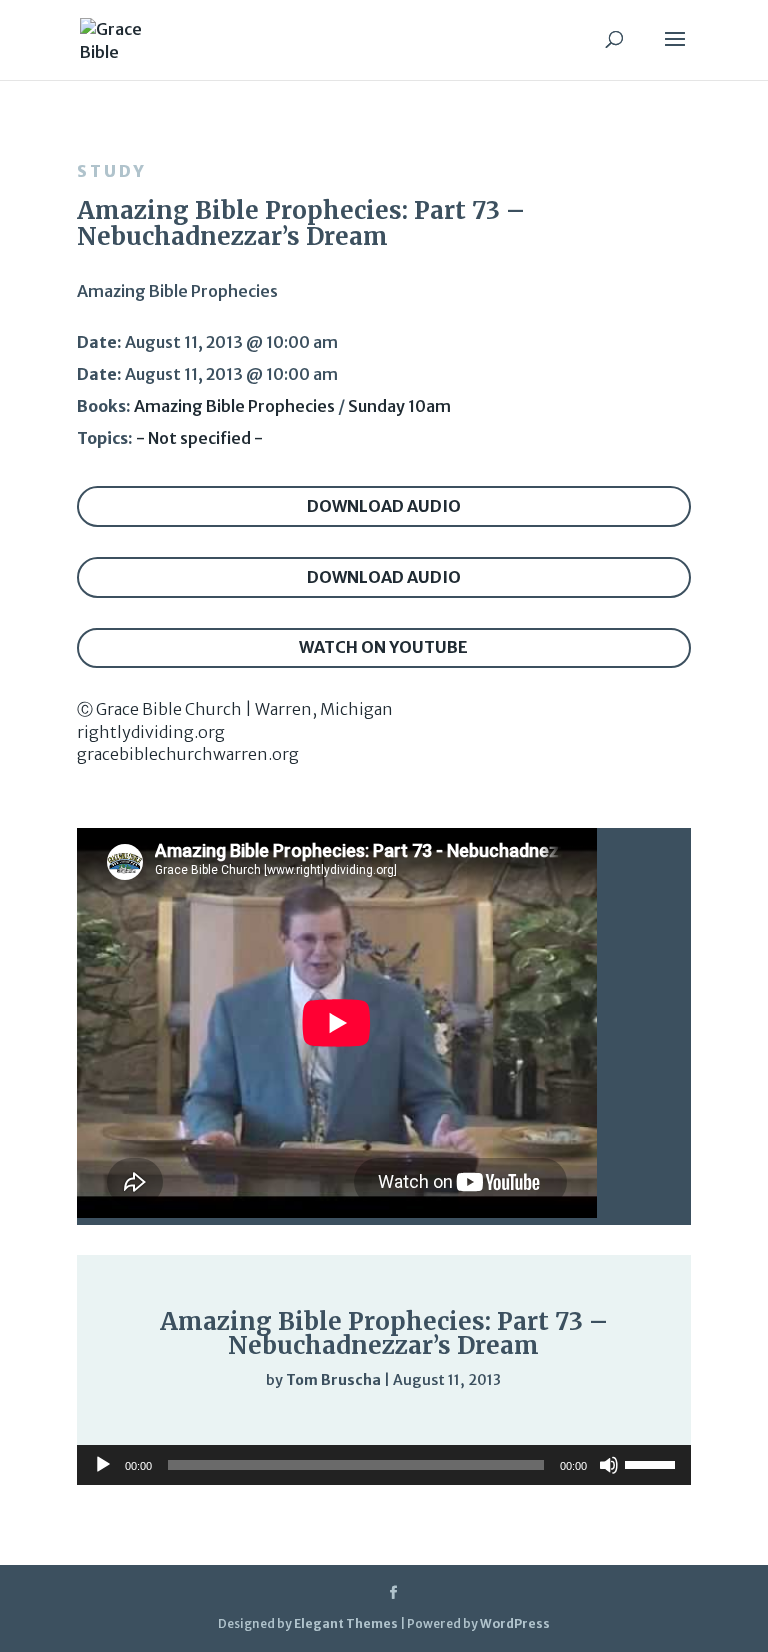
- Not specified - (199, 438)
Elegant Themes (346, 1623)
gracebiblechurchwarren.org (188, 754)
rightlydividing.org (151, 732)
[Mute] (563, 1422)
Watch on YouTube (383, 647)
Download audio (384, 506)
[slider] (603, 1421)
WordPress (515, 1623)
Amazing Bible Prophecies (234, 406)
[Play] (153, 1420)
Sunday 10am (399, 406)
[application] (384, 1421)
